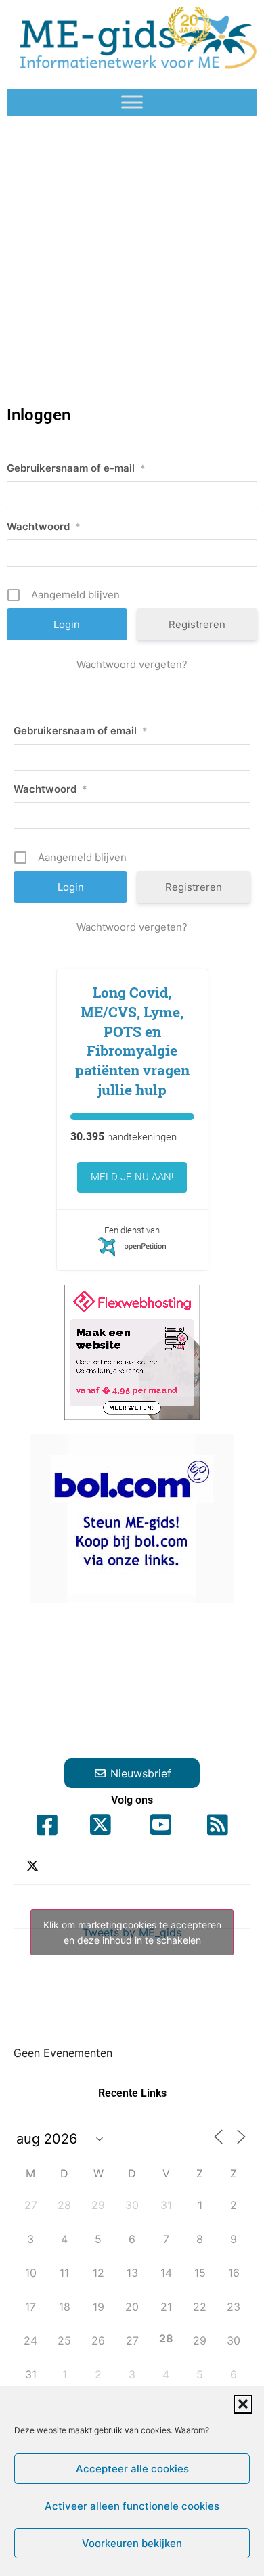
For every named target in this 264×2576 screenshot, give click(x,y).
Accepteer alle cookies (132, 2469)
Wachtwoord (44, 526)
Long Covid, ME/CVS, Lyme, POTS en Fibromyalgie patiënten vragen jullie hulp (132, 1041)
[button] (243, 2404)
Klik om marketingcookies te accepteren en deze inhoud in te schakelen (132, 1932)
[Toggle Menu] (132, 103)
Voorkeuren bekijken (132, 2543)
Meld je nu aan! (132, 1177)
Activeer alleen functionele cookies (132, 2506)
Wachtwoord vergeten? (132, 664)
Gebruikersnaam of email (81, 731)
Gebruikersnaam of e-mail (76, 468)
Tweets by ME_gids (132, 1932)
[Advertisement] (132, 254)
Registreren (197, 624)
